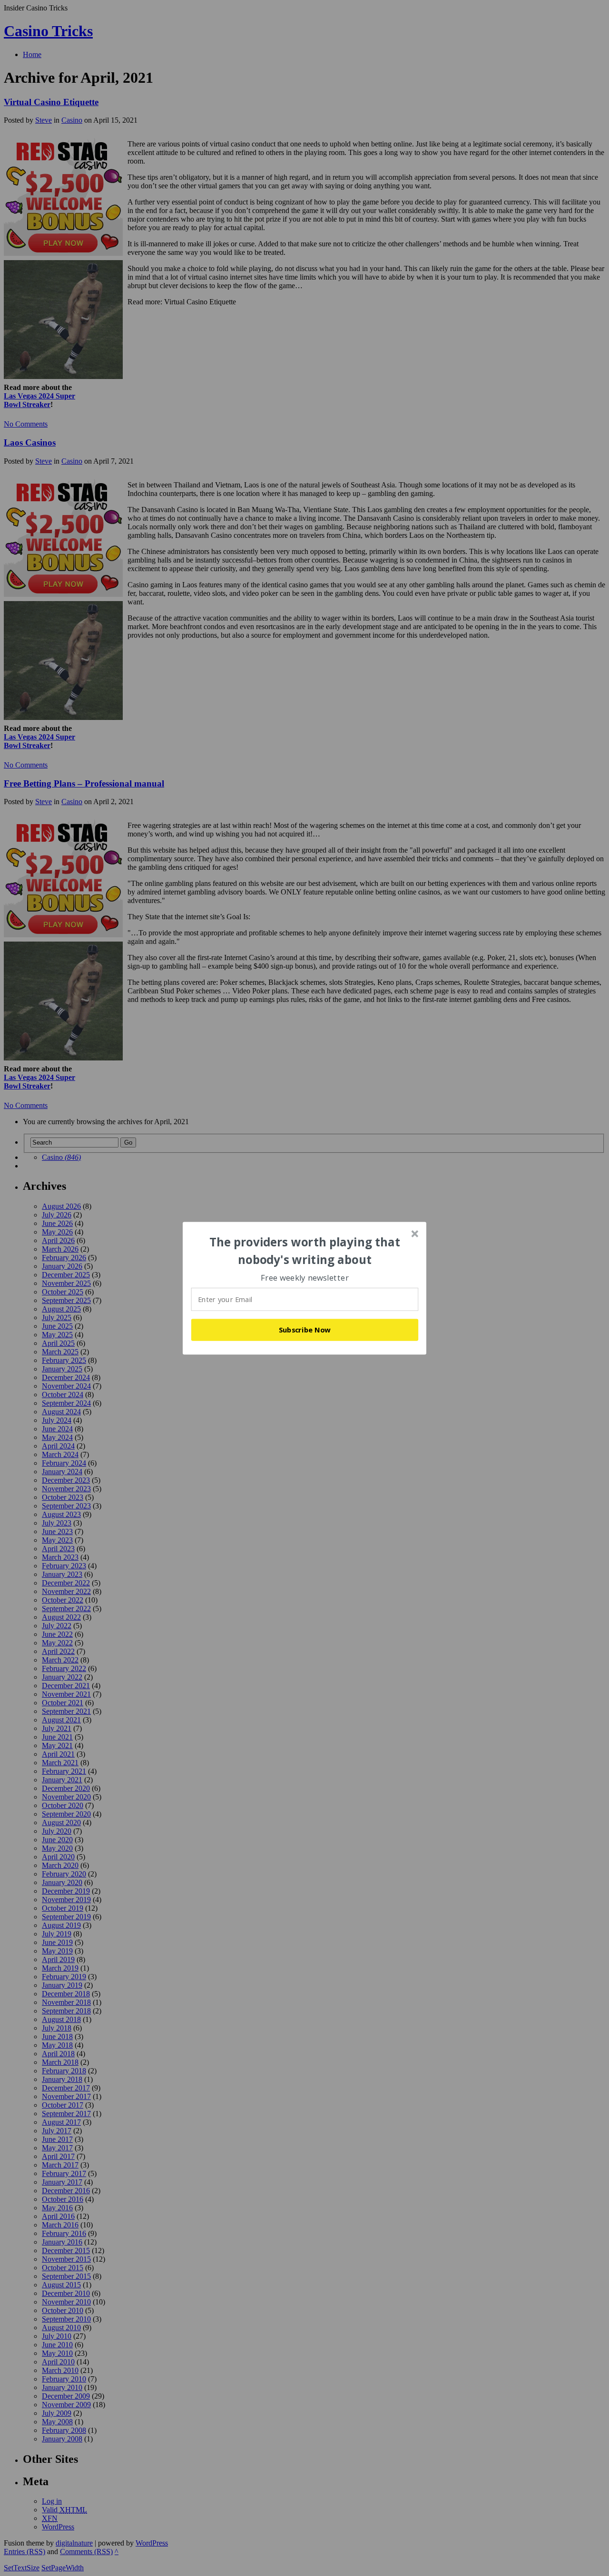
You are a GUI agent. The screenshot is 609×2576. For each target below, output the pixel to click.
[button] (305, 1251)
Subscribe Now (305, 1330)
